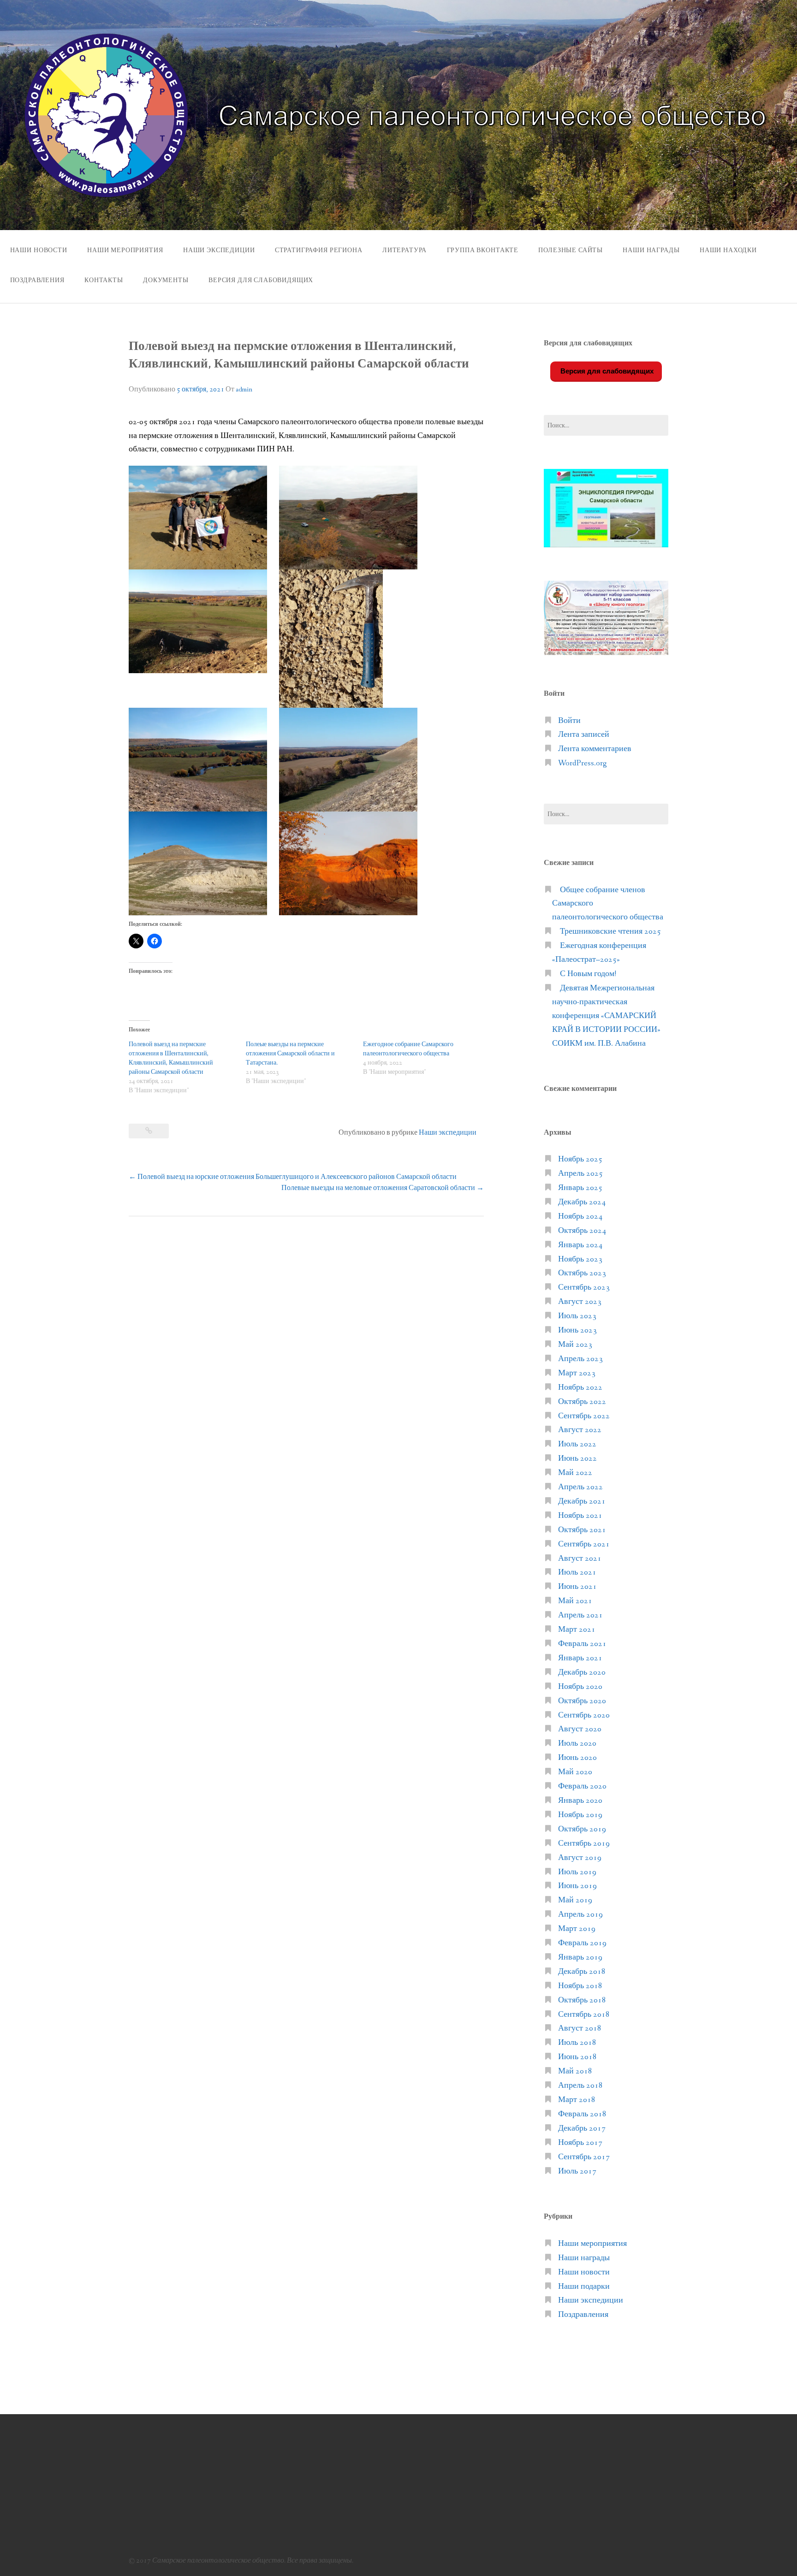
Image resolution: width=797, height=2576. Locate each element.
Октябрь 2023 (582, 1273)
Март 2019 (577, 1929)
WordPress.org (583, 763)
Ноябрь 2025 (580, 1159)
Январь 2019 (580, 1957)
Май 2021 (575, 1601)
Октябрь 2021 (582, 1530)
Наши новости (39, 250)
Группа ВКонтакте (483, 250)
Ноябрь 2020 (580, 1687)
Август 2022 (580, 1430)
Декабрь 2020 (582, 1673)
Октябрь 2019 (582, 1829)
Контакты (104, 280)
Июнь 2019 (577, 1886)
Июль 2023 (577, 1316)
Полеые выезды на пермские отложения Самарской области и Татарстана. (290, 1054)
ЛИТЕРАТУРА (404, 250)
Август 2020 (580, 1729)
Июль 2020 (577, 1744)
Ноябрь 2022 (580, 1388)
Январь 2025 (580, 1188)
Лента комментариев (595, 749)
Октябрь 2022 (582, 1402)
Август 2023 (580, 1302)
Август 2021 (580, 1559)
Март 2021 (577, 1630)
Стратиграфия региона (319, 250)
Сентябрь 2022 (584, 1416)
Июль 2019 (577, 1872)
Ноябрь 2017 (580, 2143)
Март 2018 (577, 2100)
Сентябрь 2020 (584, 1715)
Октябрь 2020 (582, 1701)
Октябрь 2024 (582, 1231)
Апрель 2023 (580, 1359)
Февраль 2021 (582, 1644)
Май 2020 (575, 1772)
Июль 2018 (577, 2043)
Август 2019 (580, 1858)
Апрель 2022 (580, 1487)
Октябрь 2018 (582, 2000)
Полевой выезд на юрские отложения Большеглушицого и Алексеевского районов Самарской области (293, 1177)
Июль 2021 (577, 1572)
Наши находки (728, 250)
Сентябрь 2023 (584, 1288)
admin (244, 390)
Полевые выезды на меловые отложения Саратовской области (383, 1188)
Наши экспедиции (219, 250)
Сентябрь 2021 (584, 1544)
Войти (569, 721)
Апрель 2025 (580, 1174)
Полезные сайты (571, 250)
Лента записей (584, 735)
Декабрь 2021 (582, 1501)
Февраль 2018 (582, 2114)
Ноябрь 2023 (580, 1259)
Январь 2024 (580, 1245)
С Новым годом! (588, 974)
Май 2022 (575, 1473)
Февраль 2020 (582, 1786)
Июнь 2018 (577, 2057)
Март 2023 (577, 1373)
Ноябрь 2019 (580, 1815)
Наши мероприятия (125, 250)
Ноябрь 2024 (580, 1217)
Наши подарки (584, 2287)
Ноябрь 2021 (580, 1516)
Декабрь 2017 (582, 2129)
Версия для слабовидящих (606, 371)
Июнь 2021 (577, 1587)
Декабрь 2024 (582, 1202)
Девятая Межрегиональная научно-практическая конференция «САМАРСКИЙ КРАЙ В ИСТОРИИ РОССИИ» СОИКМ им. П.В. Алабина (606, 1016)
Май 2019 (575, 1900)
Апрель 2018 (580, 2086)
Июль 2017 (577, 2171)
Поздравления (37, 280)
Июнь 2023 (577, 1330)
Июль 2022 (577, 1444)
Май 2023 (575, 1345)
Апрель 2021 (580, 1615)
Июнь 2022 (577, 1459)
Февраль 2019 (582, 1943)
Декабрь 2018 (582, 1972)
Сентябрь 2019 (584, 1844)
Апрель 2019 (580, 1915)
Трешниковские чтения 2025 (610, 932)
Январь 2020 (580, 1801)
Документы (166, 280)
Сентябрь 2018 (584, 2015)
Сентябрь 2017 (584, 2157)
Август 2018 (580, 2028)
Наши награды (651, 250)
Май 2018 (575, 2071)
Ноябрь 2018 (580, 1986)
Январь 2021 (580, 1658)
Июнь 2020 (577, 1758)
